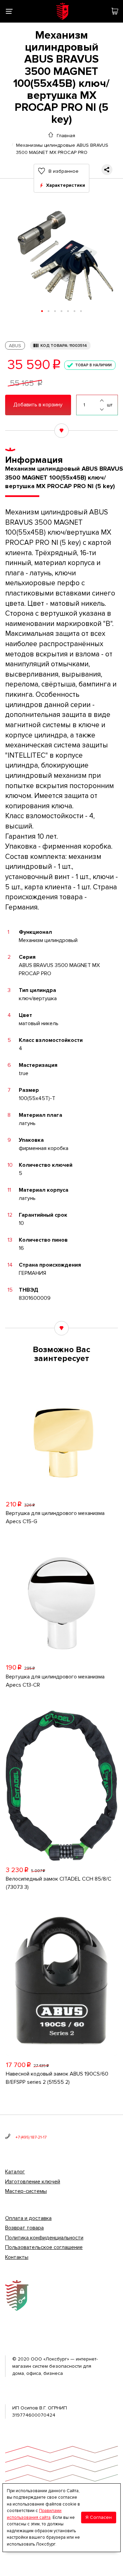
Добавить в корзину (38, 405)
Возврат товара (24, 2228)
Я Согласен (99, 2517)
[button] (42, 311)
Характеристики (66, 185)
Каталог (15, 2172)
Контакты (17, 2257)
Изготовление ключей (33, 2182)
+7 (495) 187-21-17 (31, 2137)
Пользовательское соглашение (44, 2247)
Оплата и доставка (28, 2218)
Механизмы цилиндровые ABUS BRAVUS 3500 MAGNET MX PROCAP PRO (62, 145)
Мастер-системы (26, 2191)
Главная (66, 135)
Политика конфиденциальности (44, 2238)
